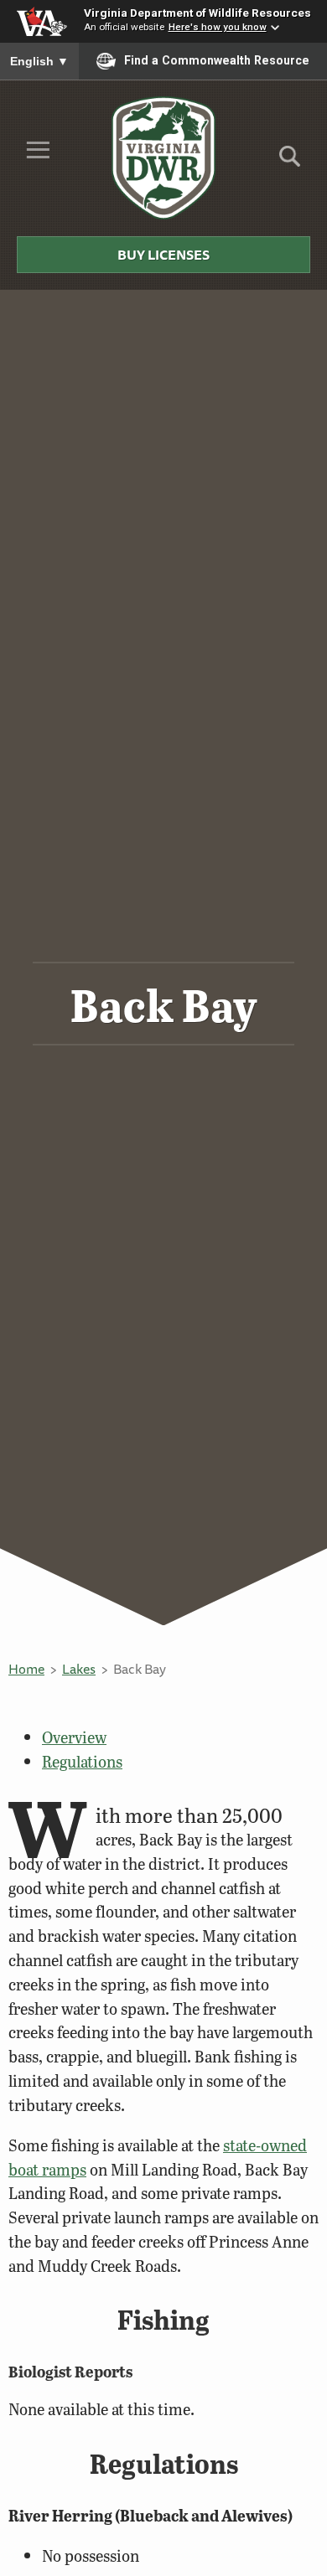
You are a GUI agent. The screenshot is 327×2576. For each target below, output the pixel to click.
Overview (74, 1737)
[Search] (290, 162)
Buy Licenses (163, 255)
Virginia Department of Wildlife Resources (197, 13)
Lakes (79, 1669)
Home (26, 1669)
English (39, 61)
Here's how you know (218, 27)
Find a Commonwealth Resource (217, 60)
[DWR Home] (164, 157)
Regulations (82, 1761)
